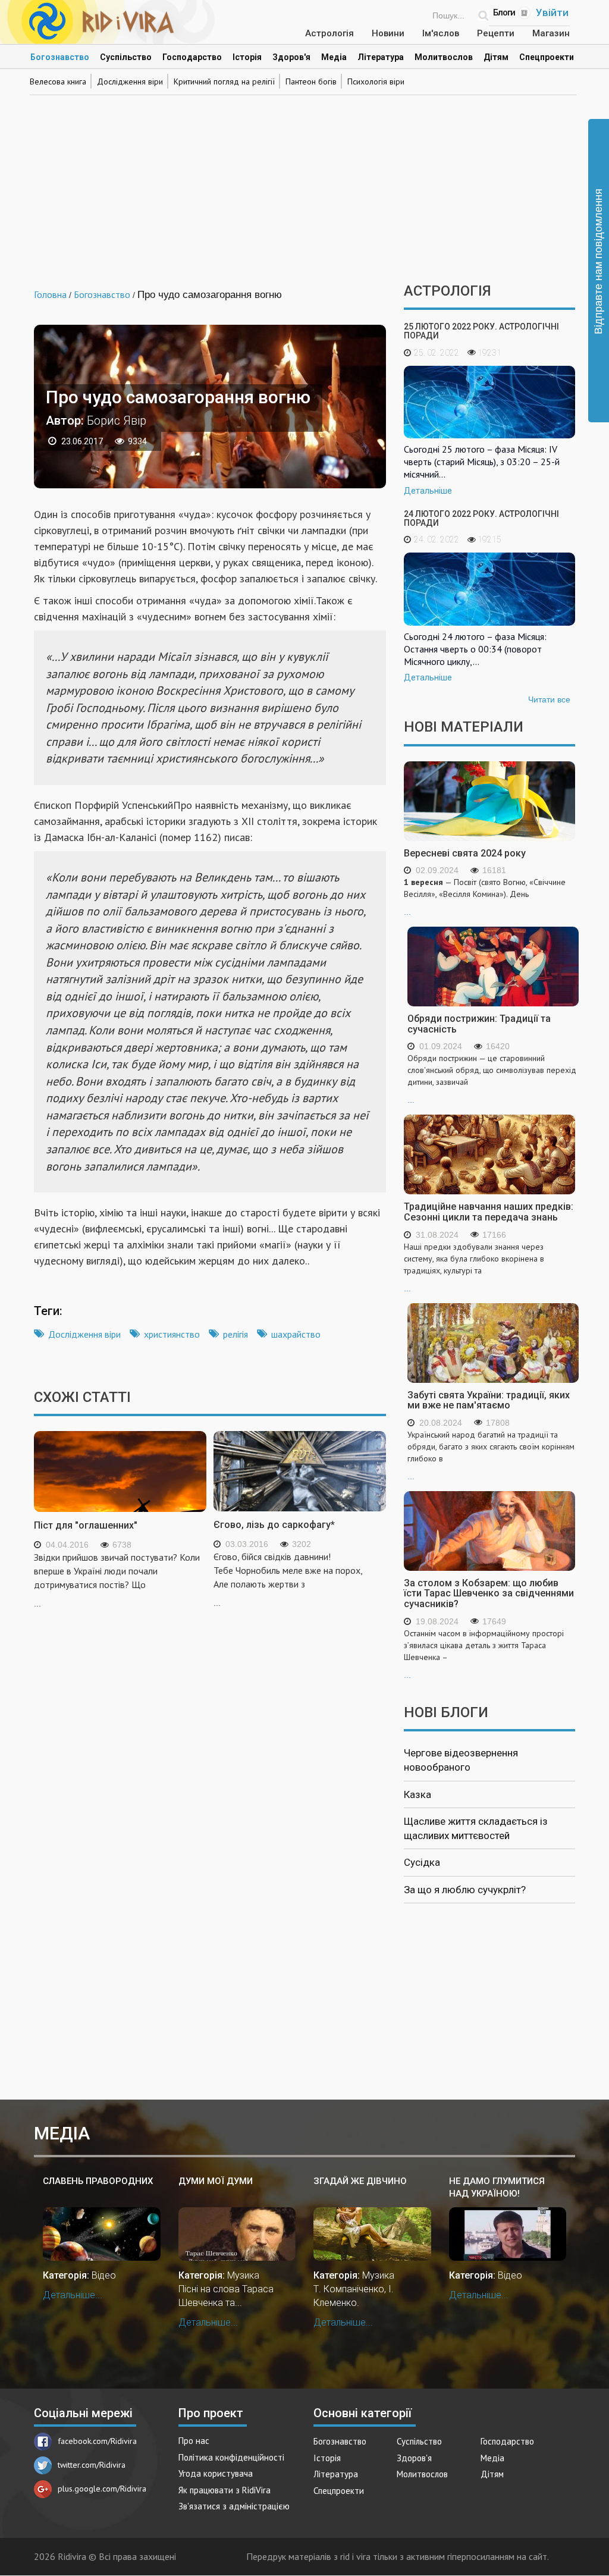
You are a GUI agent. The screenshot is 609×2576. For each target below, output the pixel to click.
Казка (417, 1794)
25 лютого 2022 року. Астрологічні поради (481, 331)
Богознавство (60, 57)
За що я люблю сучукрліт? (465, 1890)
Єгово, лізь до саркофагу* (274, 1525)
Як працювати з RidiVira (225, 2490)
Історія (247, 57)
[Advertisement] (304, 182)
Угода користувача (216, 2473)
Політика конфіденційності (231, 2457)
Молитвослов (444, 57)
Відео (104, 2275)
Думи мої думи (216, 2181)
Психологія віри (376, 81)
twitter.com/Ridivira (92, 2465)
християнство (172, 1334)
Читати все (549, 699)
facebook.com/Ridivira (97, 2441)
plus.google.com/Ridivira (102, 2489)
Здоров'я (291, 57)
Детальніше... (73, 2295)
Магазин (551, 33)
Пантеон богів (311, 81)
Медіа (334, 57)
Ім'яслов (441, 33)
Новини (388, 33)
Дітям (496, 57)
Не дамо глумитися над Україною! (497, 2187)
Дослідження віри (130, 81)
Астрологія (329, 33)
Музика (243, 2275)
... (485, 897)
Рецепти (496, 33)
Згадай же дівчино (360, 2181)
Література (381, 57)
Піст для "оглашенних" (86, 1525)
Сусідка (422, 1862)
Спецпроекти (547, 57)
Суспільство (126, 57)
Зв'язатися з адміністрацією (234, 2506)
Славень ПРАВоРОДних (98, 2181)
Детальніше (428, 491)
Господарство (192, 57)
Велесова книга (58, 81)
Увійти (552, 12)
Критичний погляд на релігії (224, 81)
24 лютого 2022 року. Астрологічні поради (481, 518)
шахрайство (296, 1334)
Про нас (194, 2441)
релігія (236, 1334)
